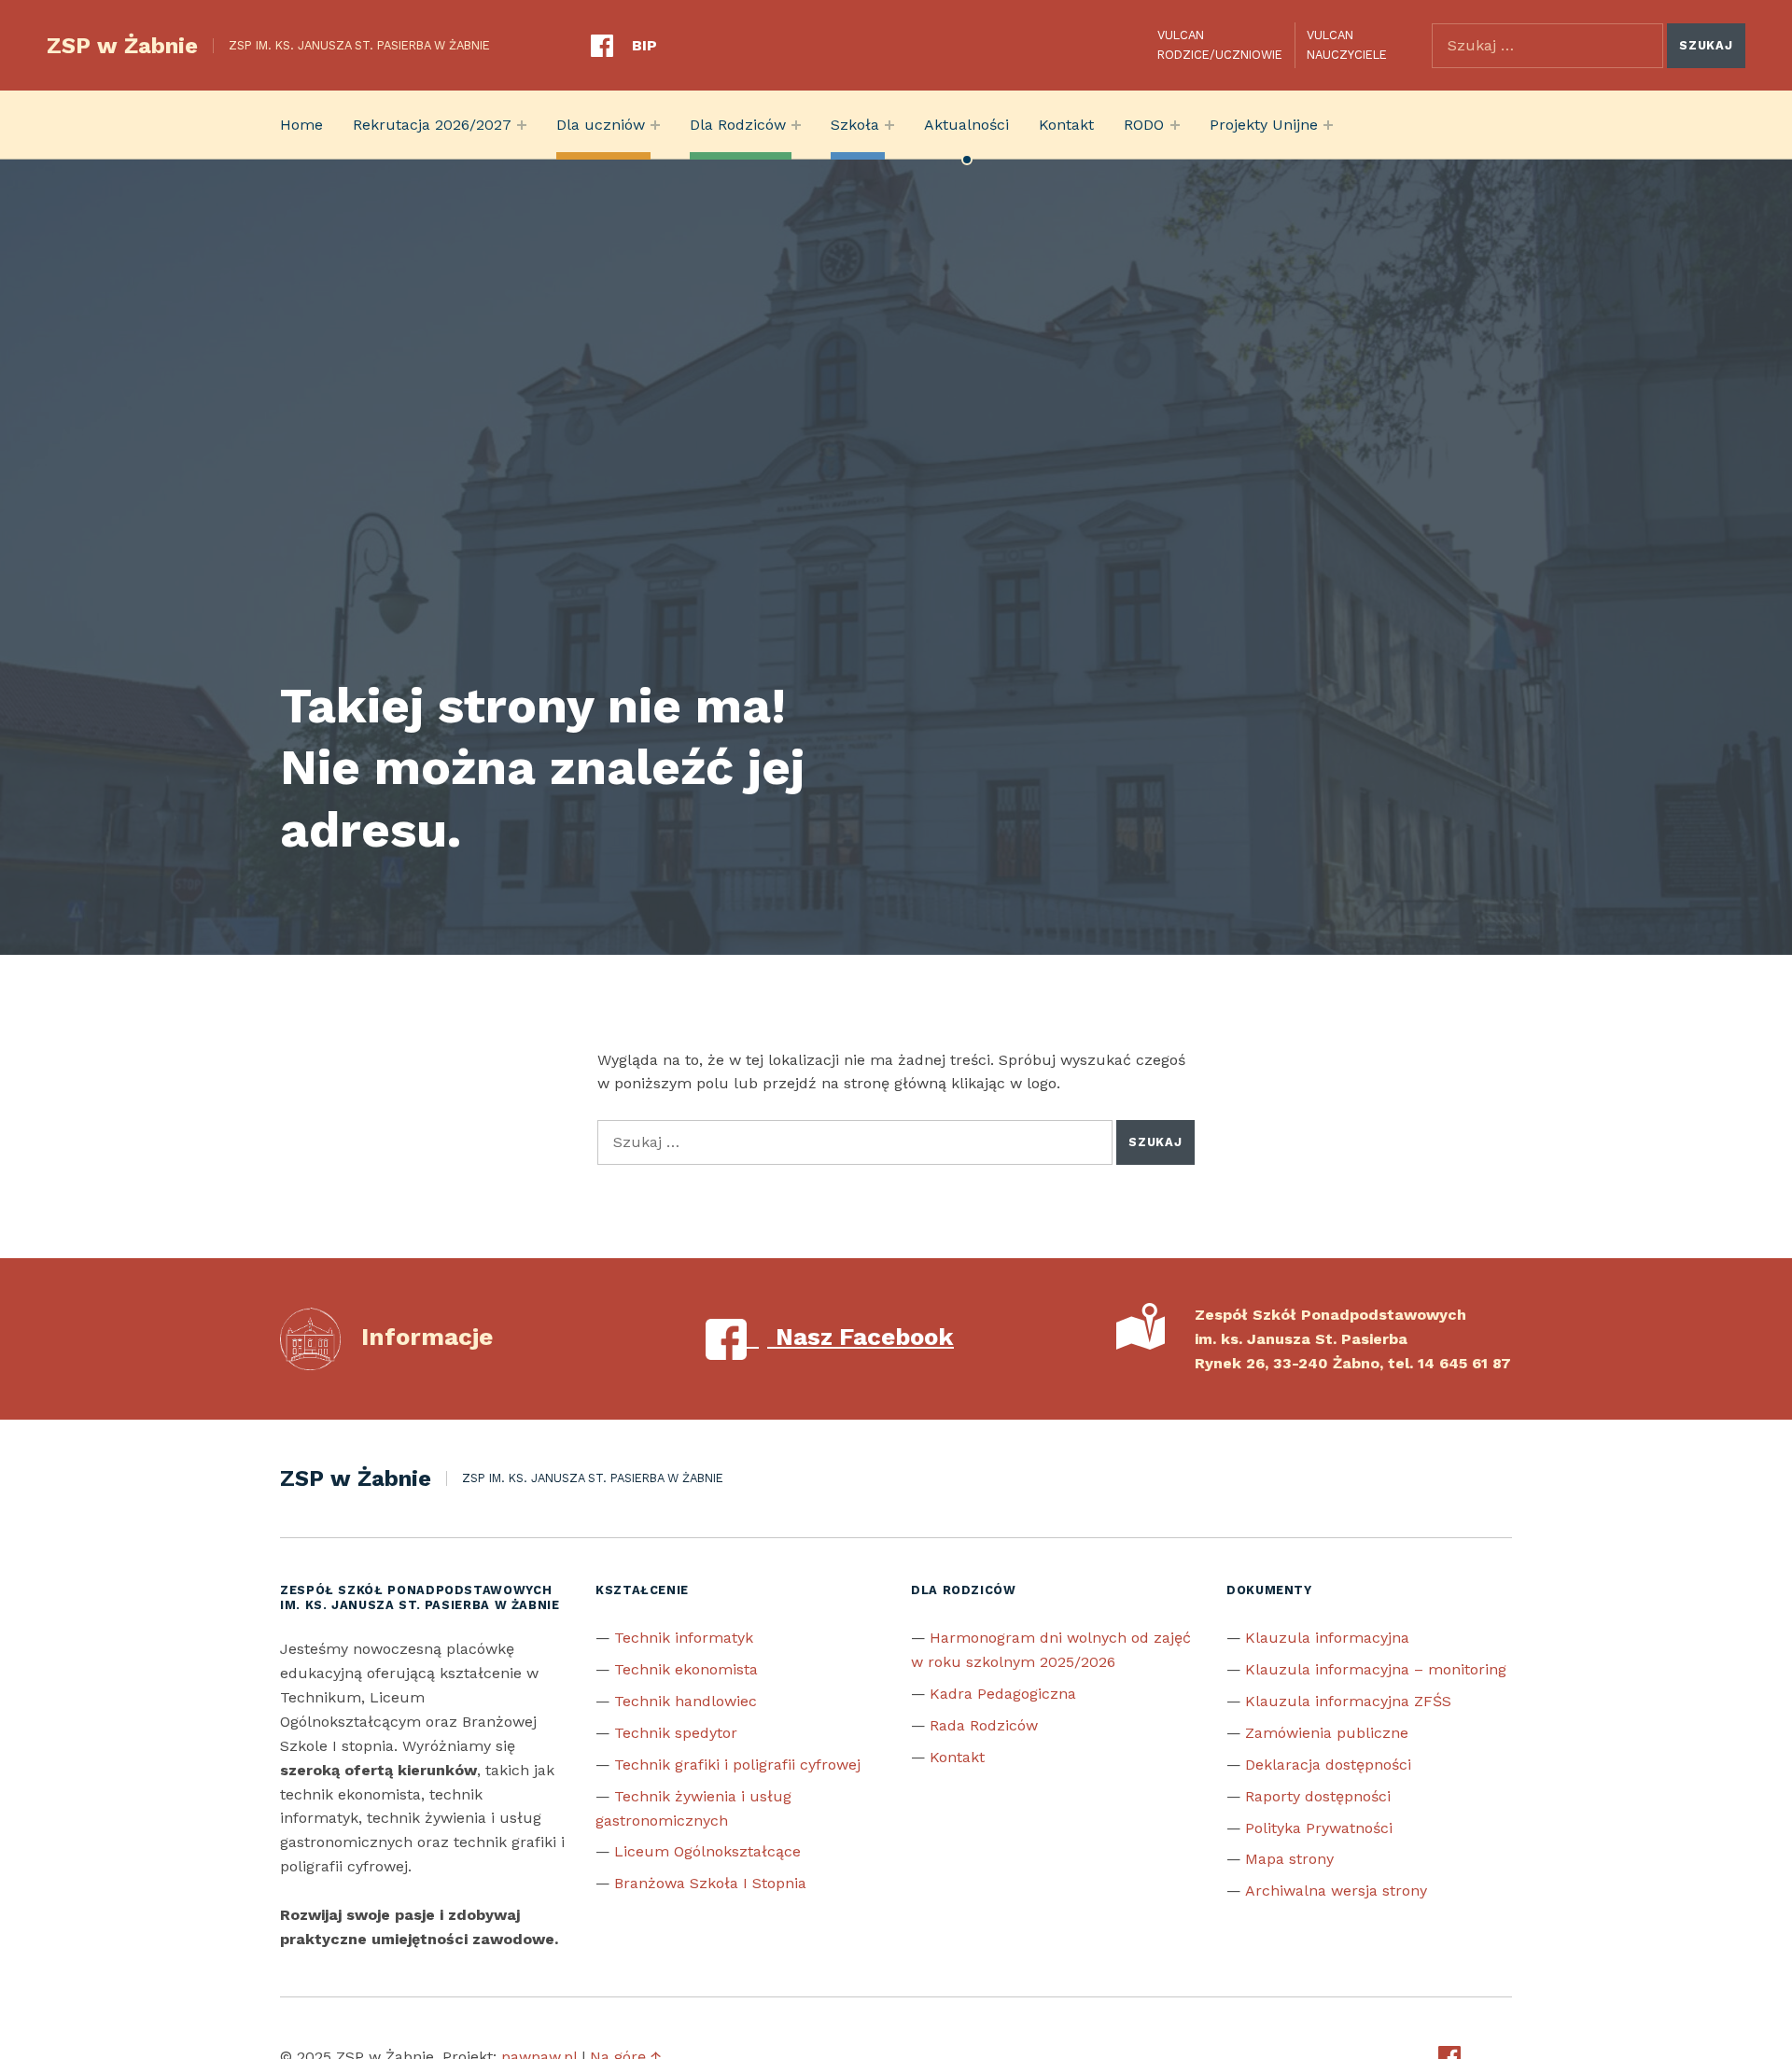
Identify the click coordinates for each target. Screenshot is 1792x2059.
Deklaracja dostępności (1328, 1765)
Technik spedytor (676, 1733)
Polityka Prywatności (1319, 1828)
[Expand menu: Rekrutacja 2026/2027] (522, 125)
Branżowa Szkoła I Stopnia (710, 1883)
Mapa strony (1289, 1859)
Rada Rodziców (984, 1725)
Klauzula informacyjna (1327, 1638)
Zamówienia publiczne (1327, 1733)
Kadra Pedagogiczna (1003, 1694)
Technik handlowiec (686, 1701)
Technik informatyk (684, 1638)
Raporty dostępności (1318, 1796)
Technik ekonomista (686, 1669)
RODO (1144, 125)
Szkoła (855, 125)
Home (301, 125)
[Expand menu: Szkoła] (889, 125)
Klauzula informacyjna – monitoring (1376, 1669)
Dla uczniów (601, 125)
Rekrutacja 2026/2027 (432, 125)
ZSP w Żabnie (122, 46)
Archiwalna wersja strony (1336, 1891)
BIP (644, 45)
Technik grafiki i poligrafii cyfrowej (737, 1765)
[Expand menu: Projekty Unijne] (1328, 125)
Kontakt (1066, 125)
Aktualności (966, 125)
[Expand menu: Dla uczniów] (655, 125)
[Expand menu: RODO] (1175, 125)
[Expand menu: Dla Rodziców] (796, 125)
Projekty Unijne (1264, 125)
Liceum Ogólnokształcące (707, 1851)
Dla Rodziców (738, 125)
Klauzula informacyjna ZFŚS (1348, 1701)
